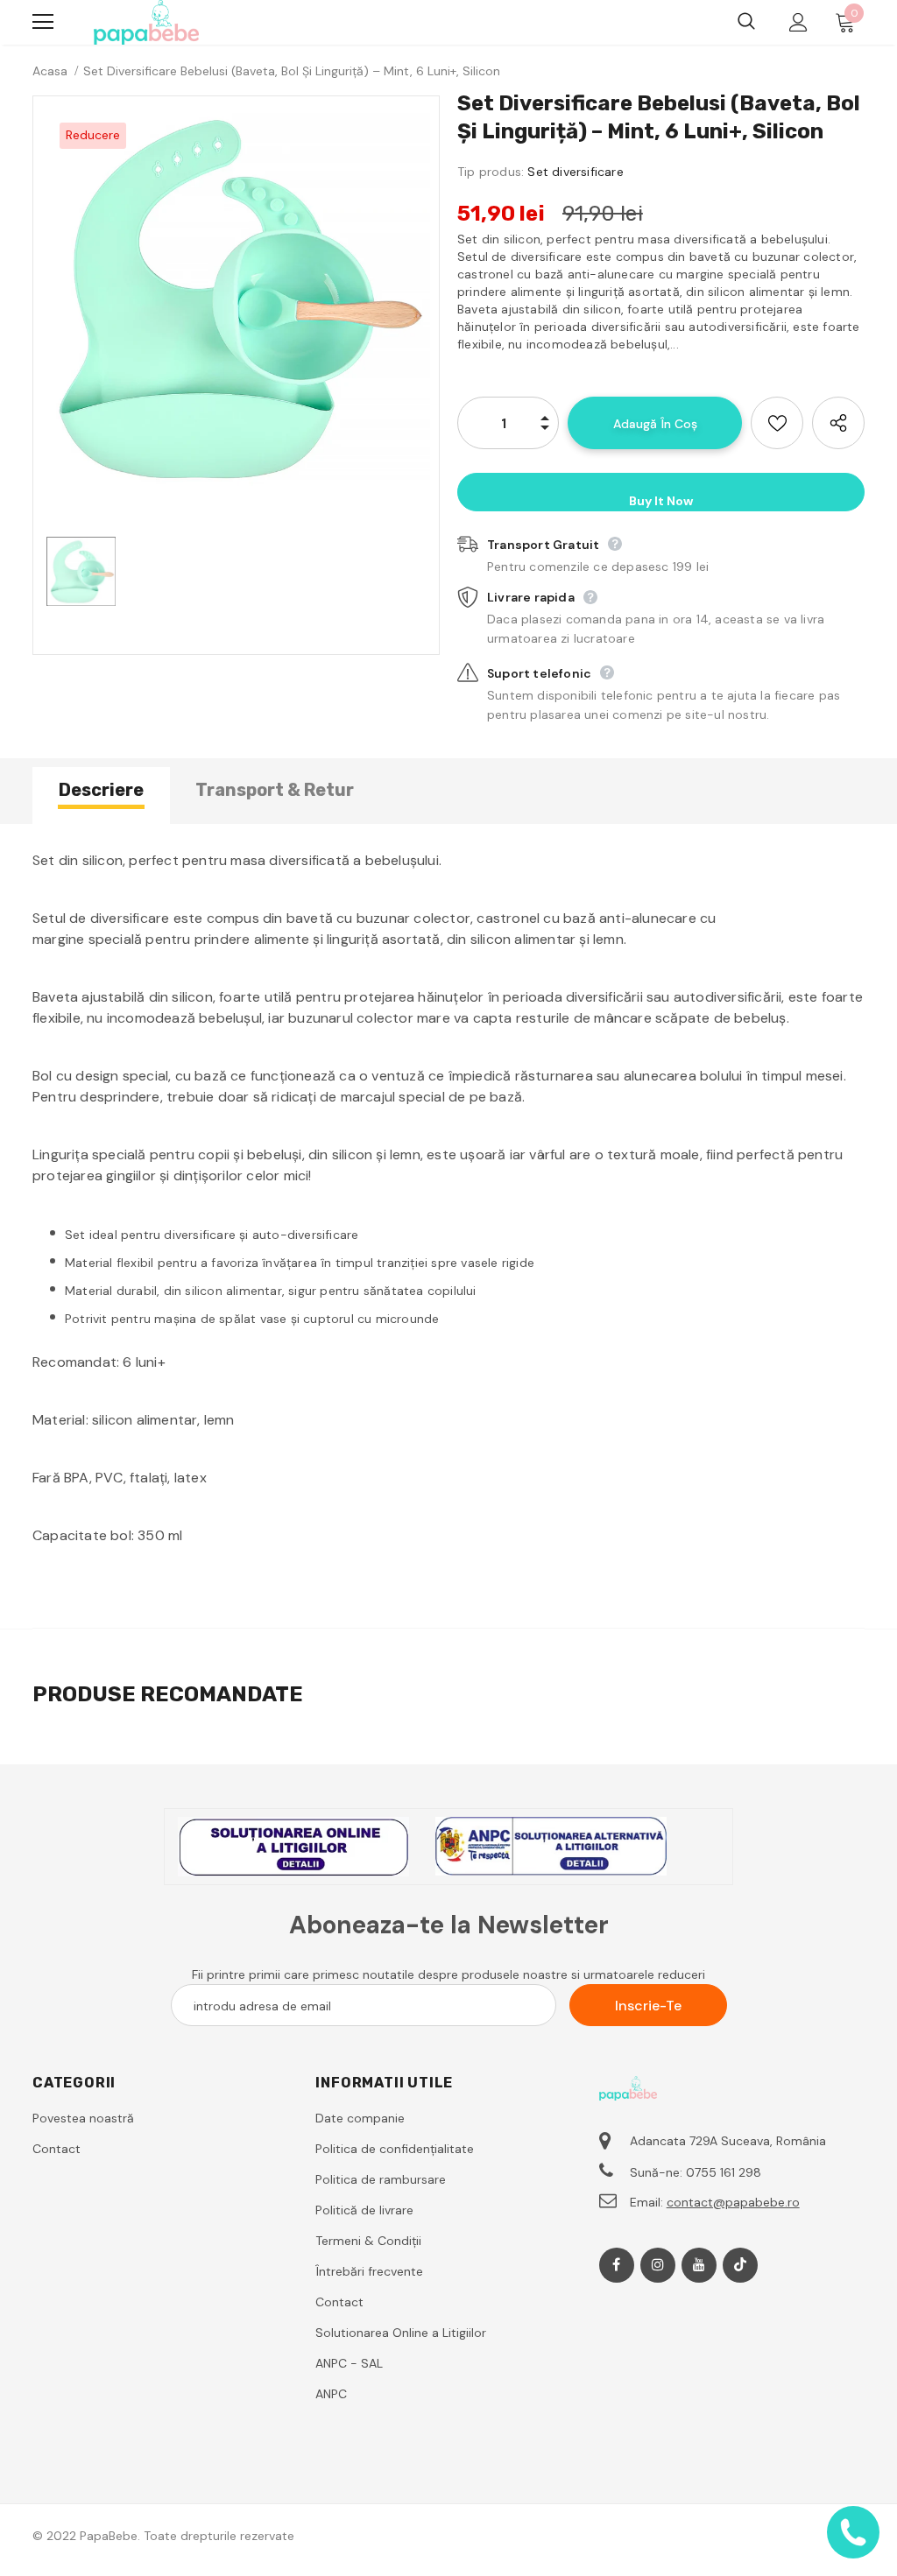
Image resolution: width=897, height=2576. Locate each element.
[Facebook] (617, 2265)
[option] (236, 299)
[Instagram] (658, 2265)
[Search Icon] (746, 22)
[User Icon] (798, 22)
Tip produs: (491, 172)
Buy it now (661, 501)
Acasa (50, 71)
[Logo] (146, 22)
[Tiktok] (740, 2265)
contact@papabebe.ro (733, 2202)
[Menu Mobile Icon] (43, 22)
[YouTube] (699, 2265)
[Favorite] (777, 423)
